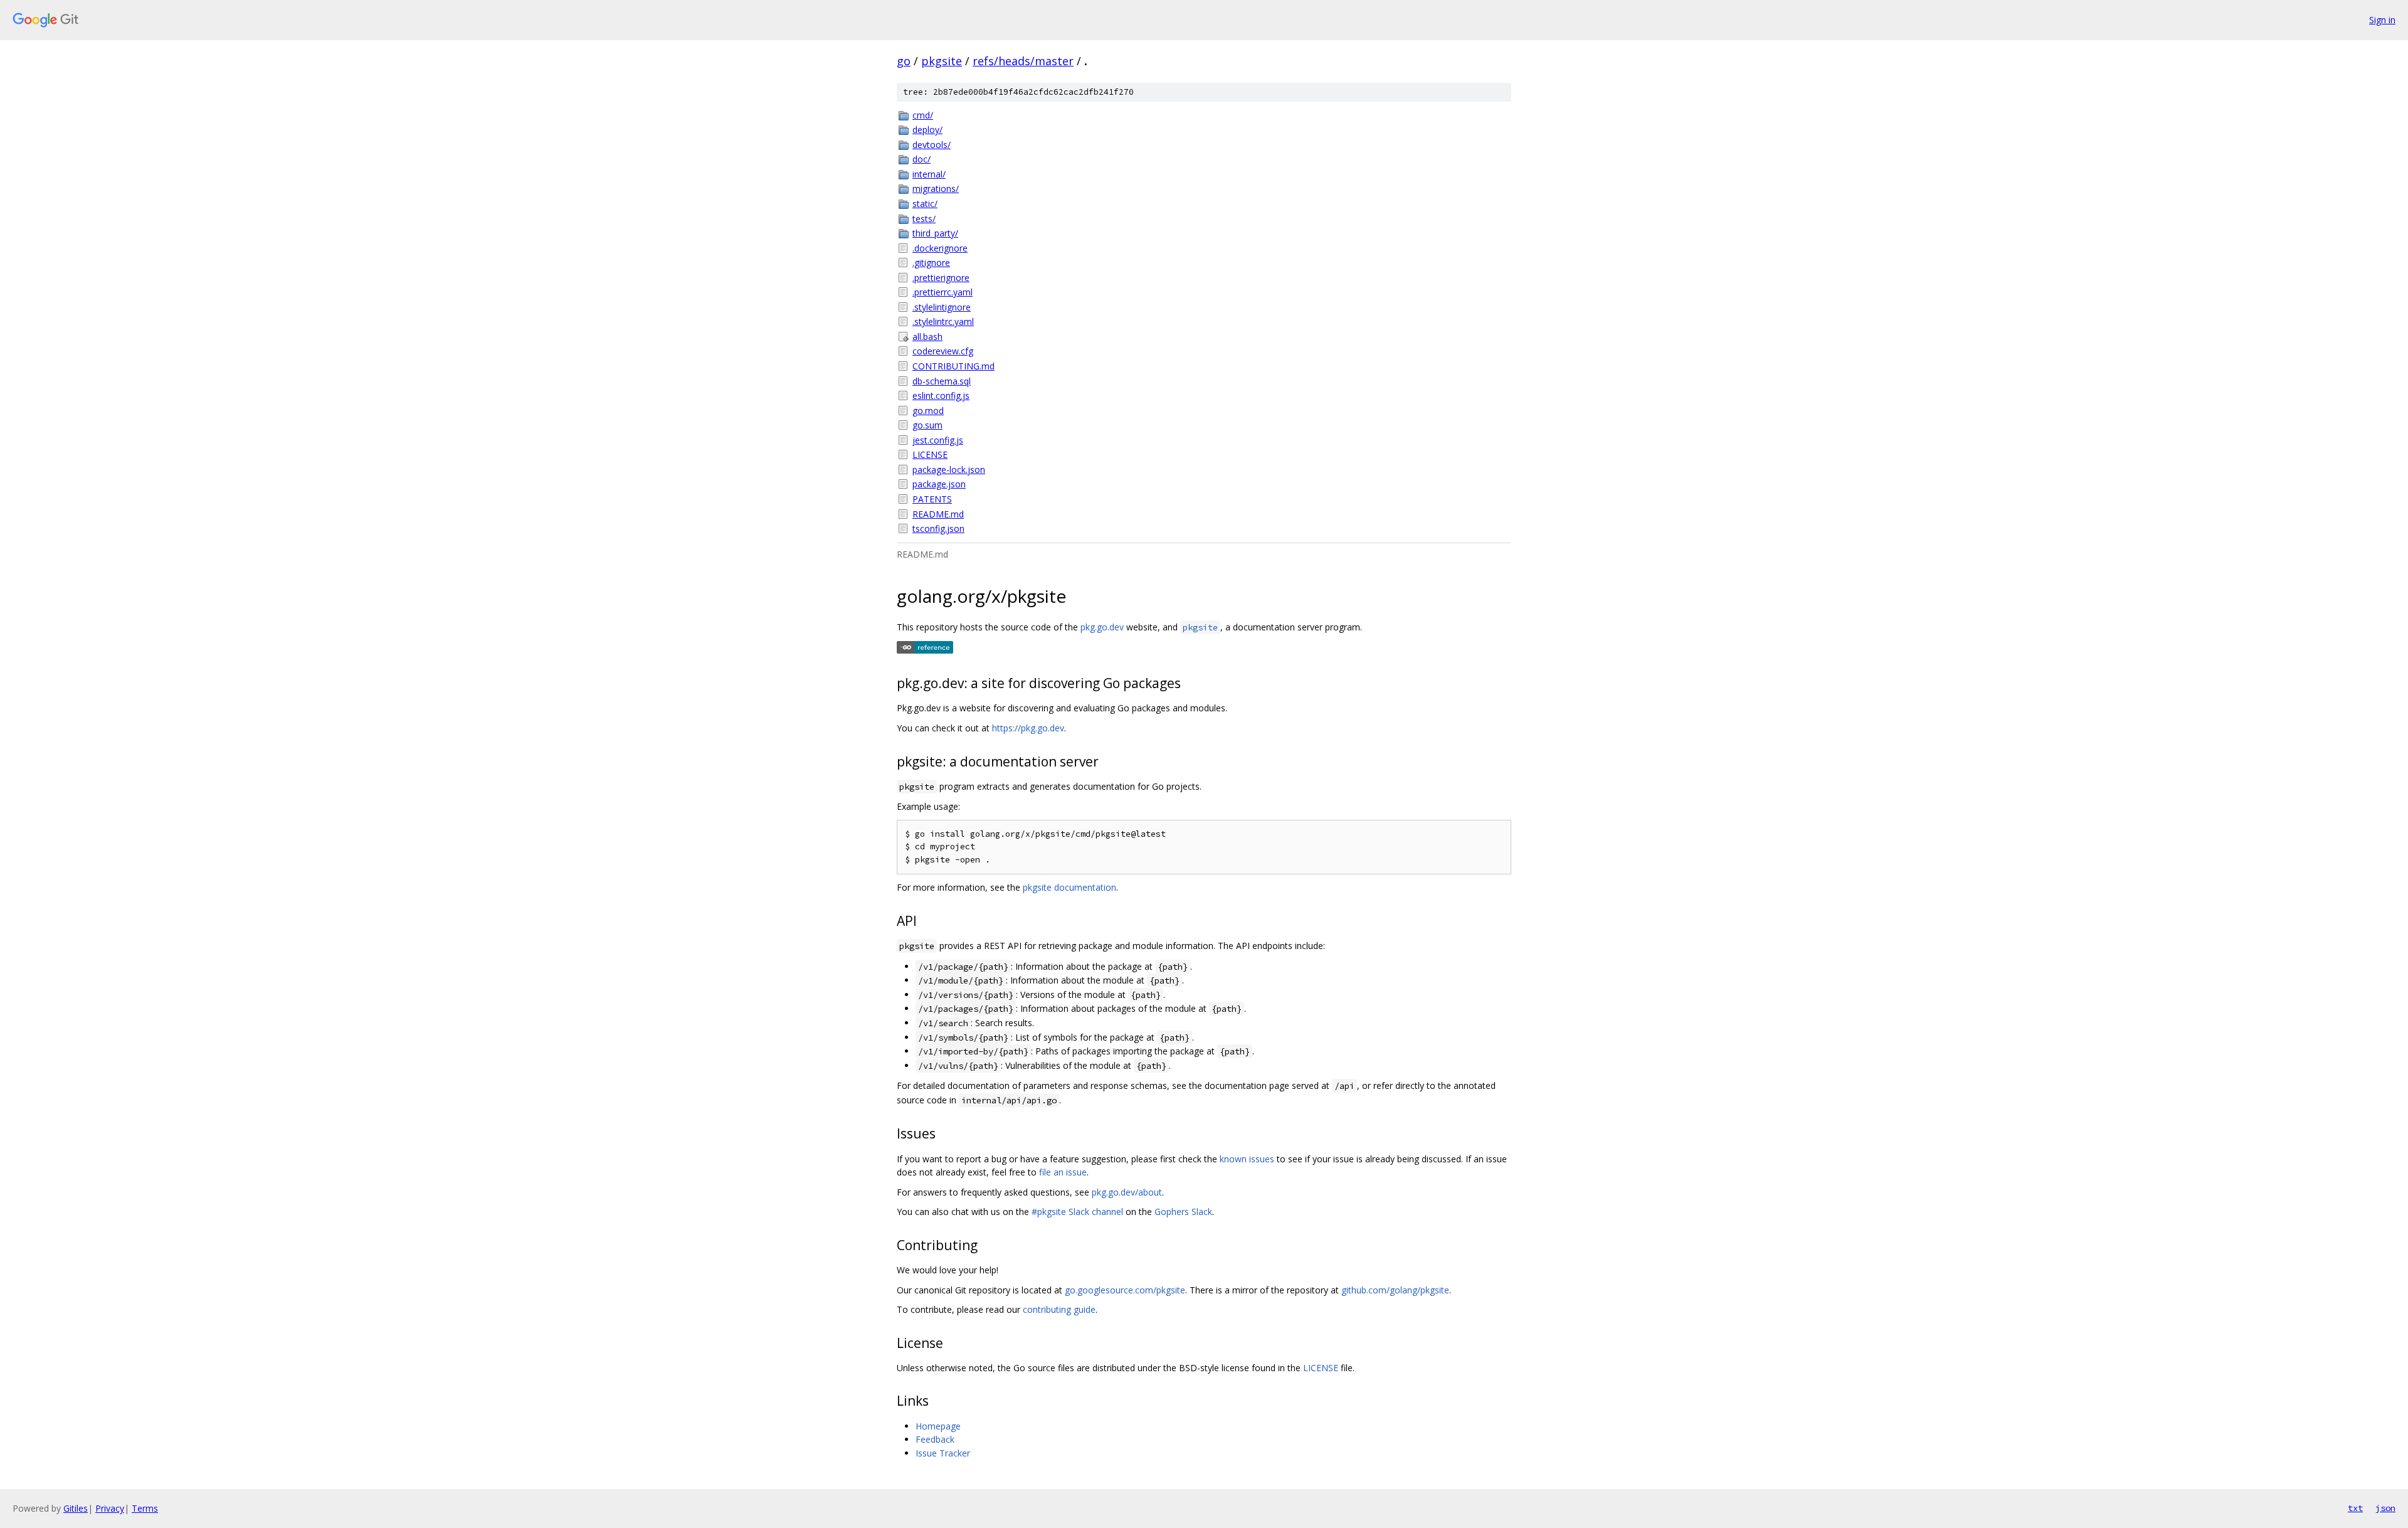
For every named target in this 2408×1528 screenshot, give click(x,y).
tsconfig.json (938, 528)
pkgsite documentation (1069, 887)
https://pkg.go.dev (1028, 728)
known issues (1247, 1159)
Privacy (110, 1508)
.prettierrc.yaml (943, 292)
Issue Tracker (943, 1453)
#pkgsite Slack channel (1077, 1212)
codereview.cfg (943, 351)
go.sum (927, 425)
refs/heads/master (1023, 61)
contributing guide (1059, 1309)
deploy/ (927, 130)
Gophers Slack (1183, 1212)
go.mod (928, 411)
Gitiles (76, 1508)
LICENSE (930, 454)
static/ (925, 204)
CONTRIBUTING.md (953, 366)
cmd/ (923, 115)
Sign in (2382, 20)
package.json (939, 484)
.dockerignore (940, 248)
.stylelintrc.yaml (943, 321)
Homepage (938, 1426)
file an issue (1063, 1172)
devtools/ (932, 145)
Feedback (935, 1439)
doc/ (921, 159)
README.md (938, 514)
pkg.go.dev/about (1127, 1192)
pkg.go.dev (1102, 627)
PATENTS (932, 499)
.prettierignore (941, 278)
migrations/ (936, 188)
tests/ (924, 219)
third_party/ (935, 233)
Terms (145, 1508)
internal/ (929, 174)
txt (2355, 1508)
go (904, 61)
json (2385, 1508)
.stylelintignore (942, 307)
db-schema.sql (942, 381)
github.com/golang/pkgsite (1395, 1290)
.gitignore (931, 263)
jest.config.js (938, 440)
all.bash (927, 337)
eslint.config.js (941, 395)
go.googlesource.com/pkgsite (1125, 1290)
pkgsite (942, 61)
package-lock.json (949, 470)
